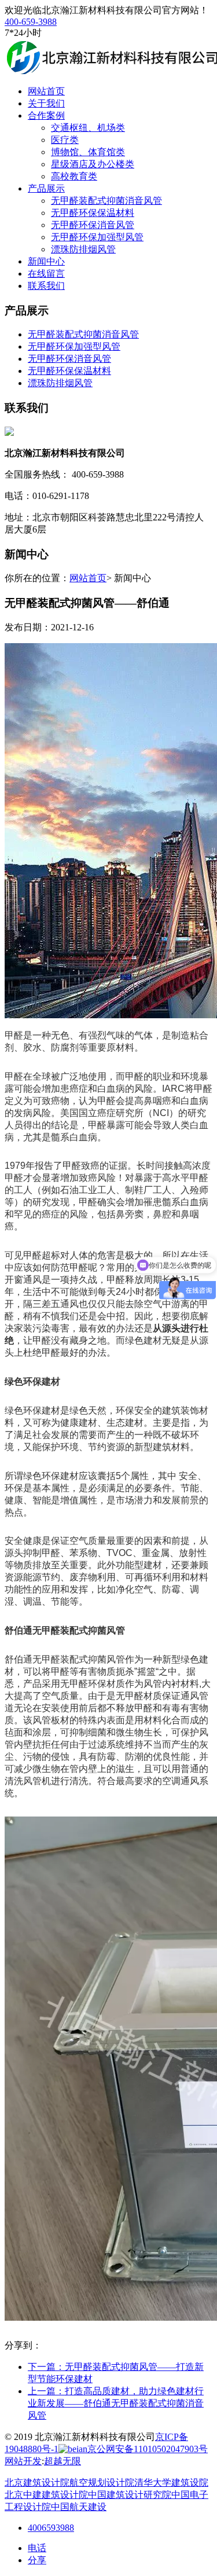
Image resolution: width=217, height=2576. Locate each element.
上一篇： (116, 2403)
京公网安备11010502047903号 (148, 2449)
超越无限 (62, 2461)
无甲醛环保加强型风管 (97, 237)
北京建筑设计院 (37, 2483)
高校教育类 (74, 176)
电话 (37, 2548)
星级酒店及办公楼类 (93, 164)
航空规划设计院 (102, 2483)
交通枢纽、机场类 (88, 128)
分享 (37, 2560)
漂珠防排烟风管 (83, 249)
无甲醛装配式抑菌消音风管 (106, 201)
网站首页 (88, 578)
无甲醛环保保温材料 (93, 213)
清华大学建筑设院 (171, 2483)
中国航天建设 (79, 2507)
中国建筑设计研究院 (130, 2495)
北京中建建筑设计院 (46, 2495)
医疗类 (65, 140)
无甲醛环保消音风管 (93, 225)
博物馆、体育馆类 (88, 152)
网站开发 (23, 2461)
